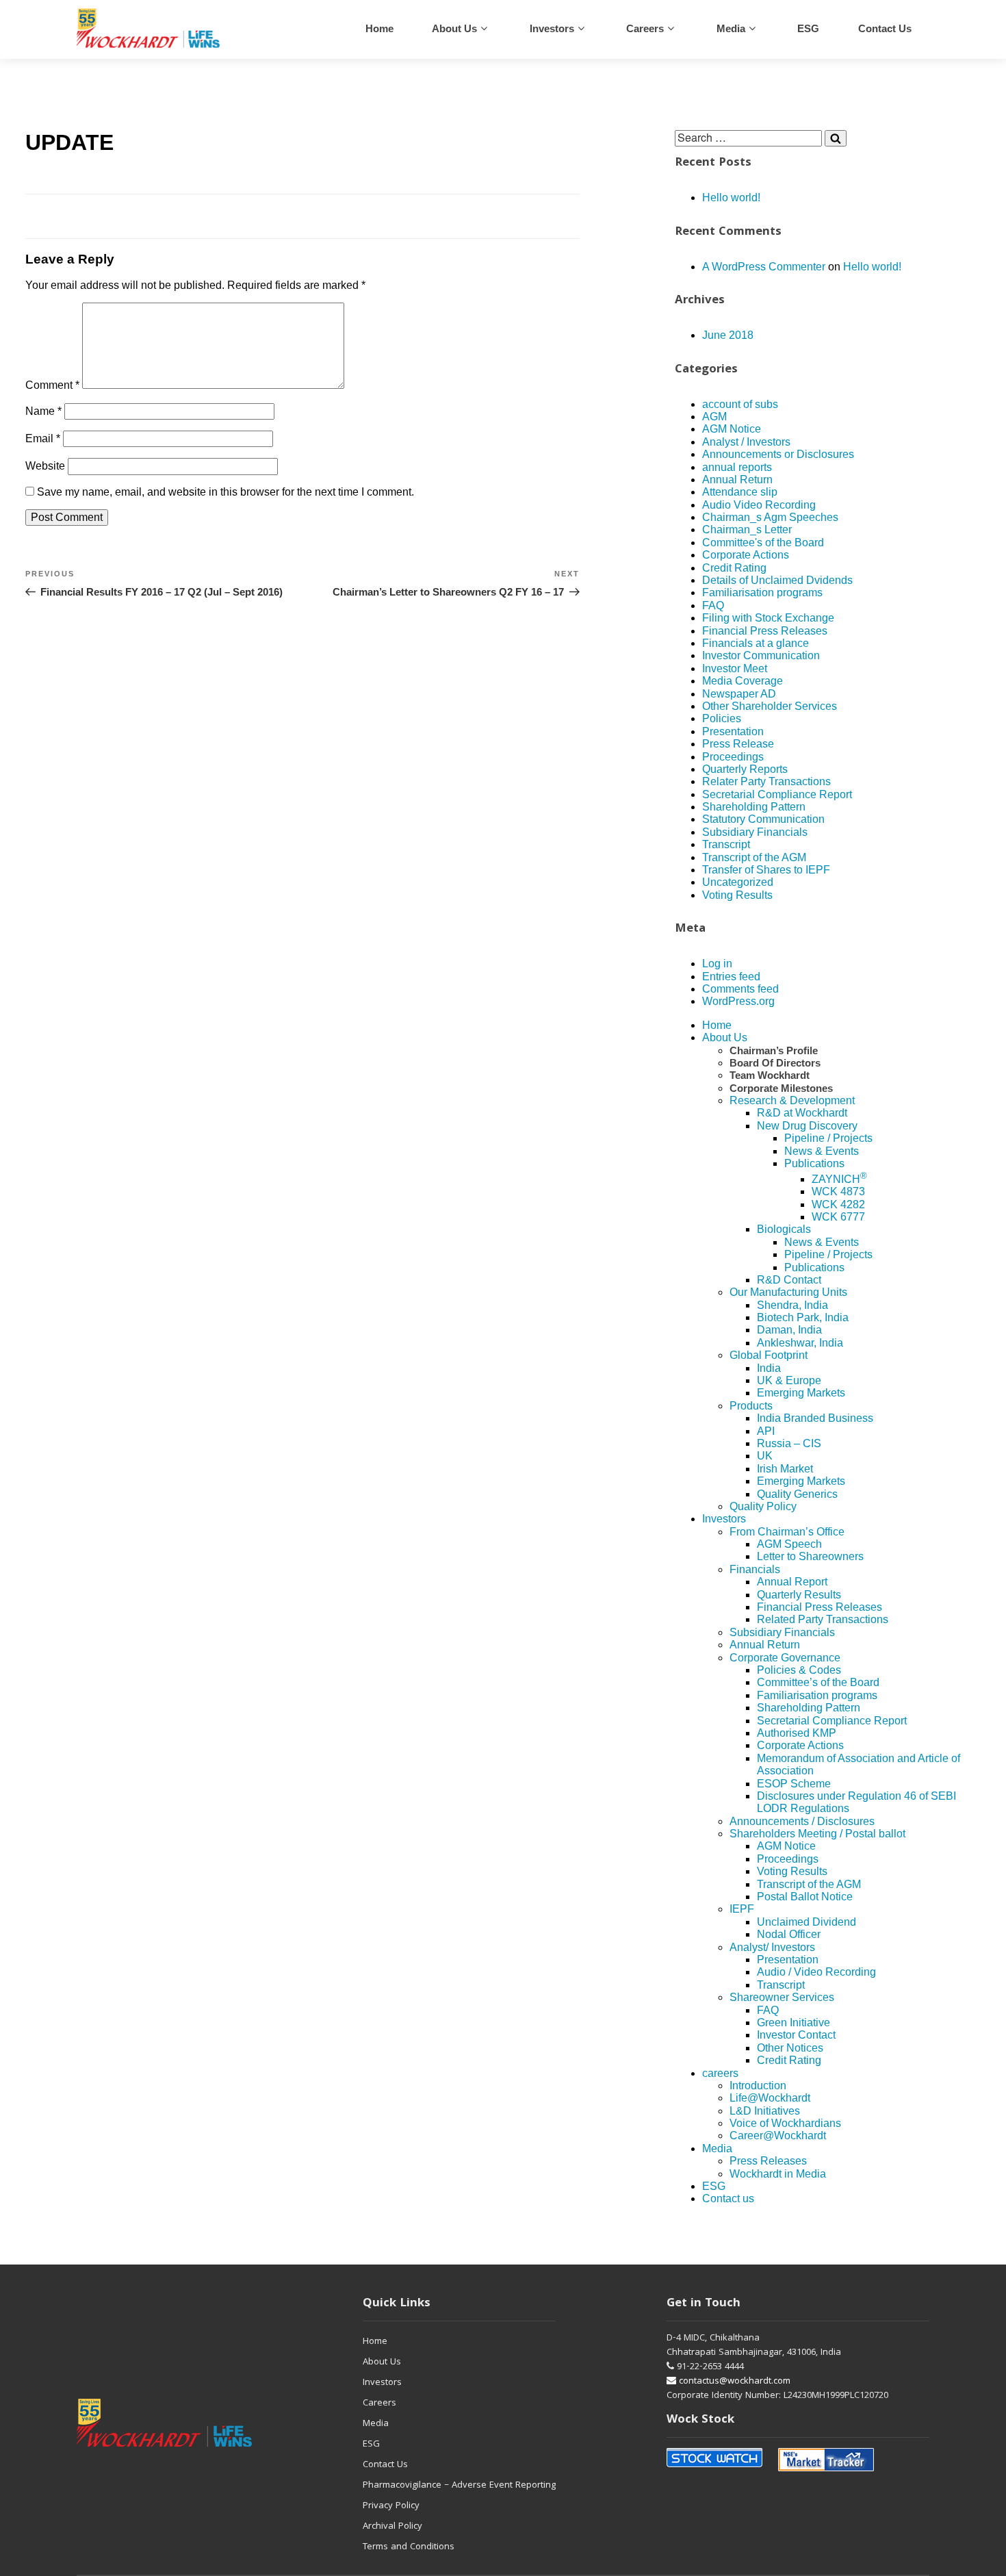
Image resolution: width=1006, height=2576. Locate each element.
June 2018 (728, 335)
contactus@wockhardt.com (733, 2382)
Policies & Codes (799, 1670)
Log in (717, 964)
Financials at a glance (756, 643)
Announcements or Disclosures (778, 454)
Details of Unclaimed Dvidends (777, 580)
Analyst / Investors (746, 442)
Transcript (726, 844)
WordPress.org (738, 1001)
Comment (52, 385)
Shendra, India (792, 1305)
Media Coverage (743, 681)
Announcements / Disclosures (802, 1821)
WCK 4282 (838, 1204)
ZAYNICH (839, 1179)
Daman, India (789, 1330)
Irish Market (785, 1469)
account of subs (740, 404)
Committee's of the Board (763, 543)
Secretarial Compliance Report (777, 794)
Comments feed (740, 989)
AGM (714, 417)
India (769, 1368)
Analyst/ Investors (772, 1947)
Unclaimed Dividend (807, 1922)
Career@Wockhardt (778, 2135)
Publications (814, 1163)
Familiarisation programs (762, 592)
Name (43, 411)
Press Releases (768, 2161)
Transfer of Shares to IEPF (766, 870)
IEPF (742, 1909)
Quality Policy (763, 1506)
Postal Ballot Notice (805, 1897)
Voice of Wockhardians (785, 2123)
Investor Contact (796, 2035)
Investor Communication (761, 655)
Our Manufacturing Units (788, 1292)
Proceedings (733, 757)
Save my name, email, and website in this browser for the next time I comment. (225, 492)
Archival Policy (392, 2527)
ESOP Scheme (794, 1784)
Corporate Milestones (781, 1088)
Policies (722, 718)
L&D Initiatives (765, 2111)
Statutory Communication (763, 819)
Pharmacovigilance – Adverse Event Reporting (459, 2486)
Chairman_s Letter (747, 530)
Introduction (758, 2086)
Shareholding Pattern (754, 807)
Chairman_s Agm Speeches (770, 517)
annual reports (737, 467)
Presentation (733, 731)
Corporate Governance (785, 1658)
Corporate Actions (746, 555)
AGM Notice (732, 429)
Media (731, 28)
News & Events (822, 1151)
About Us (454, 28)
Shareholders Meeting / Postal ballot (817, 1834)
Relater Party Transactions (766, 781)
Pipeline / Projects (828, 1138)
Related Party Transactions (823, 1619)
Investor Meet (735, 668)
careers (645, 28)
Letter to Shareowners (810, 1556)
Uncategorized (738, 882)
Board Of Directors (775, 1063)
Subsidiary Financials (755, 832)
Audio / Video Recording (816, 1972)
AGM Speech (789, 1544)
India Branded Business (815, 1418)
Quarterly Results (799, 1595)
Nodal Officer (789, 1934)
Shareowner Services (782, 1997)
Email (43, 438)
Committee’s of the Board (818, 1682)
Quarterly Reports (745, 769)
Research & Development (792, 1100)
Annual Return (737, 480)
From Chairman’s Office (787, 1532)
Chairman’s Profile (774, 1050)
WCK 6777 (838, 1217)
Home (379, 28)
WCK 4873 (838, 1191)
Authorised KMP (797, 1733)
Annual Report (792, 1582)
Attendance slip (740, 492)
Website (45, 466)
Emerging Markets (801, 1393)
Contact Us (385, 2465)
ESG (808, 28)
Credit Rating (734, 568)
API (766, 1431)
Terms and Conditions (409, 2547)
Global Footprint (769, 1355)
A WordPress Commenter (764, 267)
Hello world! (731, 197)
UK (765, 1456)
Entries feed (731, 977)
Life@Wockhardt (770, 2098)
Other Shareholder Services (770, 706)
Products (751, 1406)
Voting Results (737, 895)
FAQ (713, 605)
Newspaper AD (739, 694)
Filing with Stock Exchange (768, 618)
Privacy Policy (391, 2506)
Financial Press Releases (765, 631)
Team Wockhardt (770, 1075)
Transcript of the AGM (754, 857)
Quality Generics (797, 1494)
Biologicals (784, 1229)
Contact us (885, 28)
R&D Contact (789, 1280)
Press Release (738, 744)
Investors (552, 28)
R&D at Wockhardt (802, 1113)
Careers (379, 2403)
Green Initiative (794, 2023)
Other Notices (790, 2048)
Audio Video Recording (759, 505)
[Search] (836, 138)
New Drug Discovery (807, 1126)
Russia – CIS (789, 1443)
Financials (755, 1569)
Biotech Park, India (803, 1317)
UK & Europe (789, 1380)
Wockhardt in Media (778, 2174)
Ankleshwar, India (800, 1343)
